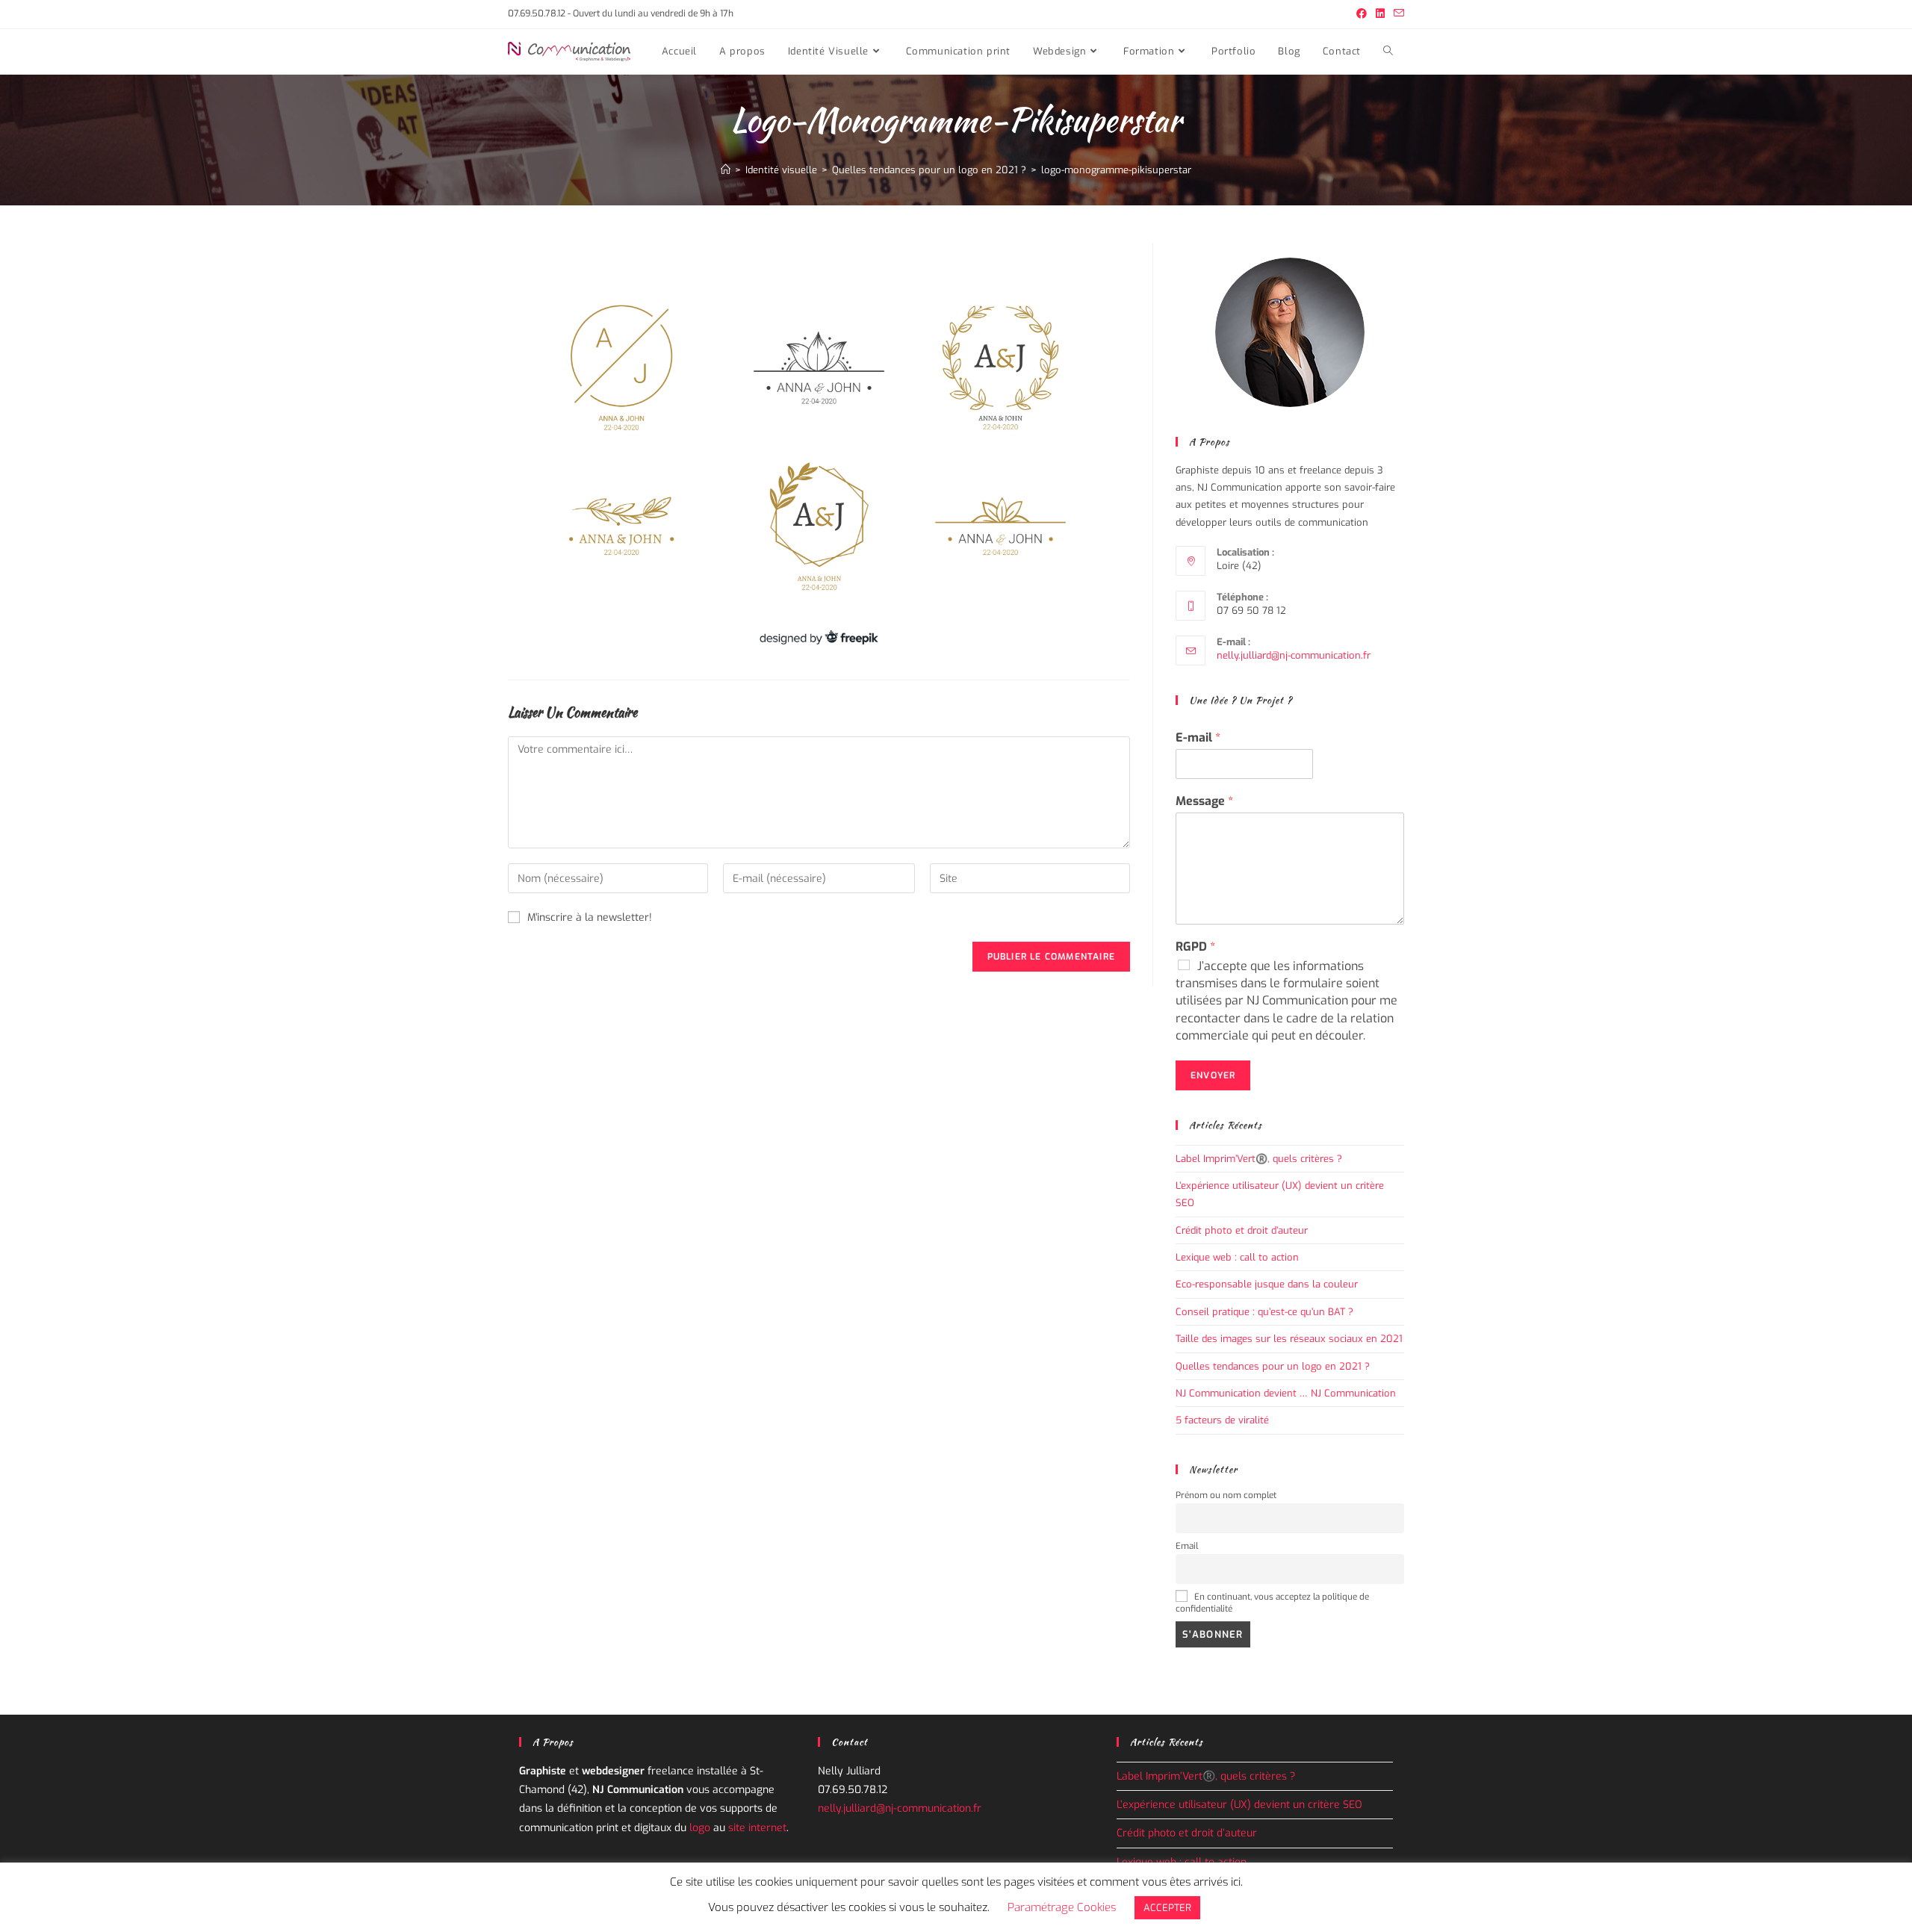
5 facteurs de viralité (1222, 1420)
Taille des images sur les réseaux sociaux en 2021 (1289, 1339)
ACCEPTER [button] (1167, 1908)
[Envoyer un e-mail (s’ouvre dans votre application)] (1397, 14)
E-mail (1198, 738)
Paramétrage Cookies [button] (1062, 1907)
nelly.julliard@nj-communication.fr (1294, 655)
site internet (757, 1828)
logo (700, 1828)
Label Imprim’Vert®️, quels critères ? (1259, 1159)
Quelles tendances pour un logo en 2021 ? (1273, 1366)
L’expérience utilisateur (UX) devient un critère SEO (1241, 1805)
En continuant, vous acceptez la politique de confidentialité (1272, 1603)
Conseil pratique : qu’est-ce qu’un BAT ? (1264, 1312)
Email (1187, 1546)
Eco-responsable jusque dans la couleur (1267, 1284)
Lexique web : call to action (1237, 1257)
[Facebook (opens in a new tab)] (1362, 14)
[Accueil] (726, 170)
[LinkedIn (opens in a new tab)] (1380, 14)
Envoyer (1213, 1075)
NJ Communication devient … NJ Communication (1286, 1393)
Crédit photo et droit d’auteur (1242, 1230)
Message (1204, 801)
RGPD (1195, 947)
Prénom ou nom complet (1226, 1495)
